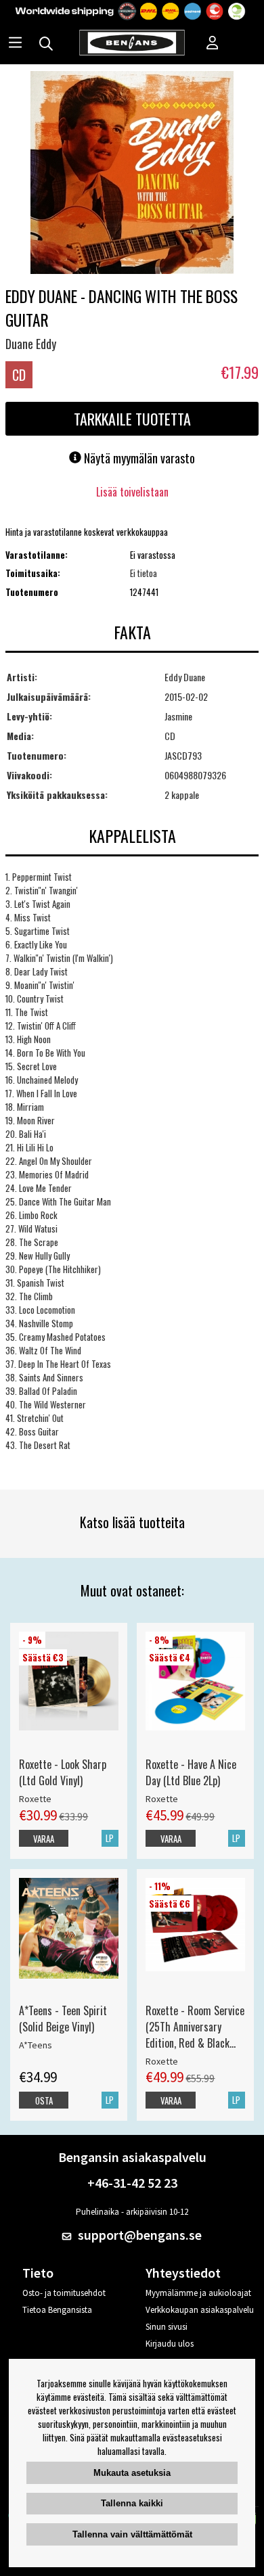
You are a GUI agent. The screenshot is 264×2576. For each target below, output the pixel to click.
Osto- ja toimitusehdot (64, 2293)
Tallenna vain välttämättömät (132, 2534)
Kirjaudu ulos (170, 2344)
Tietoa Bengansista (57, 2310)
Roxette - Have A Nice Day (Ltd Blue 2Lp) (191, 1772)
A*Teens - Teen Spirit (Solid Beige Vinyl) (63, 2019)
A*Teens (36, 2045)
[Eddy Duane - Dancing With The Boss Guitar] (132, 174)
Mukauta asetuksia (132, 2473)
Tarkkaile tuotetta (132, 419)
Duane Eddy (31, 344)
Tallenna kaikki (132, 2503)
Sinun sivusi (167, 2327)
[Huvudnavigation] (15, 44)
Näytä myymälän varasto (138, 458)
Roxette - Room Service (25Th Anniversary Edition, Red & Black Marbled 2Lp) (195, 2027)
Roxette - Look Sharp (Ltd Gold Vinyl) (63, 1772)
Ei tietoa (144, 573)
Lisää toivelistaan (132, 492)
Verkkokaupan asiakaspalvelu (200, 2310)
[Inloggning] (213, 44)
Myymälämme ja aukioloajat (198, 2293)
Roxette (35, 1799)
